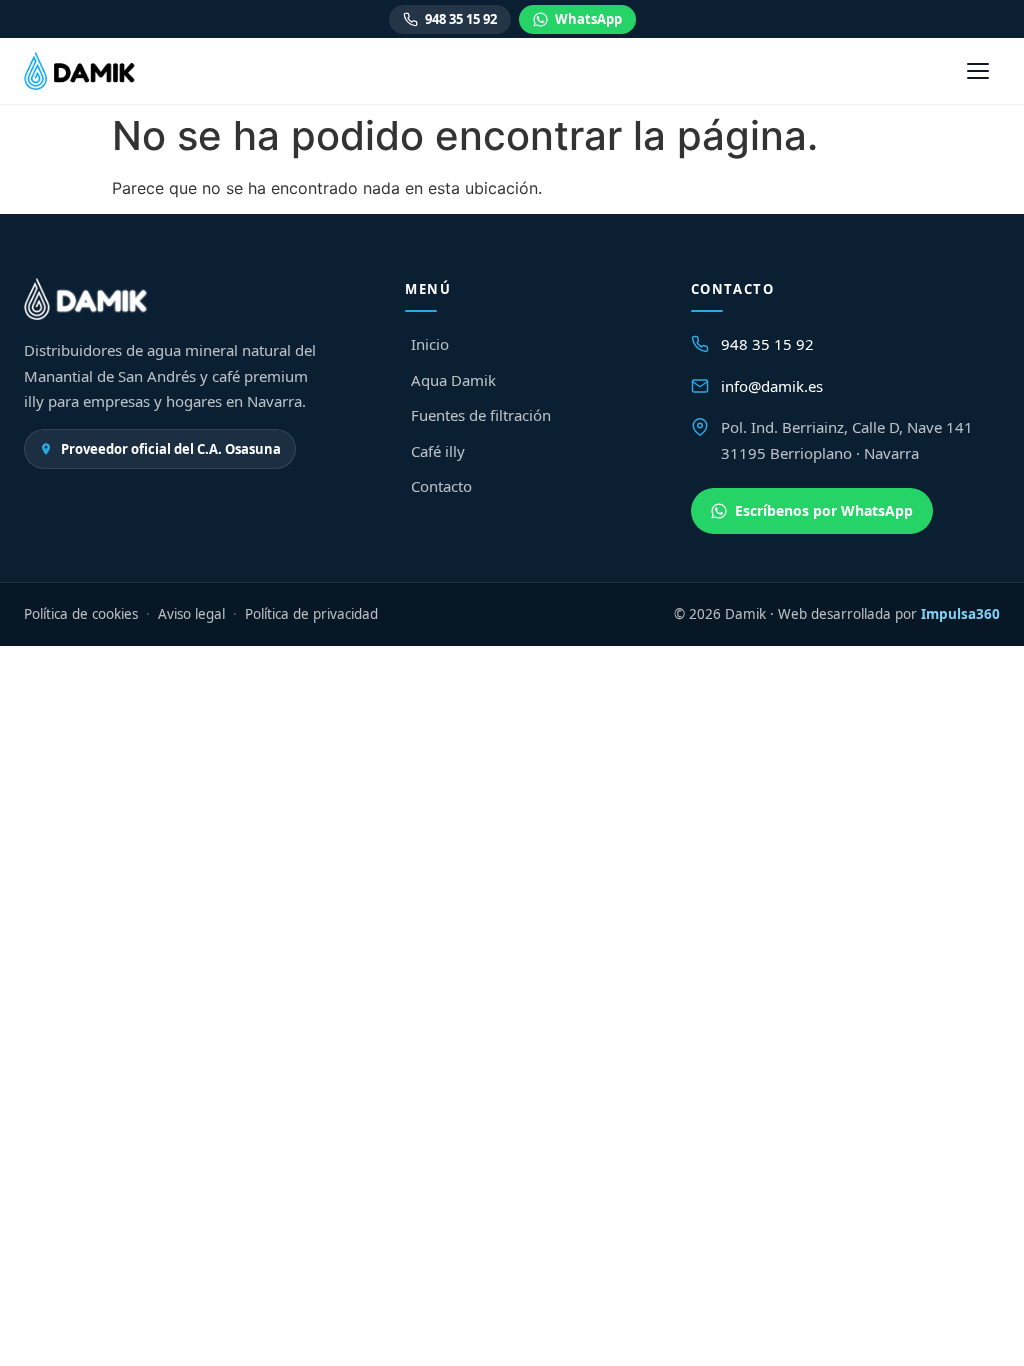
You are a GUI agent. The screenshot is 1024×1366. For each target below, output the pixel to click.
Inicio (430, 344)
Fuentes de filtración (481, 415)
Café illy (438, 451)
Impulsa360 (960, 614)
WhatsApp (588, 19)
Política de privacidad (311, 614)
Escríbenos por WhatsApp (824, 510)
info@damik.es (772, 386)
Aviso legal (191, 614)
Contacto (441, 486)
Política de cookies (81, 614)
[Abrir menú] (978, 71)
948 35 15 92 (461, 19)
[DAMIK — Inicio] (80, 71)
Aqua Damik (453, 380)
